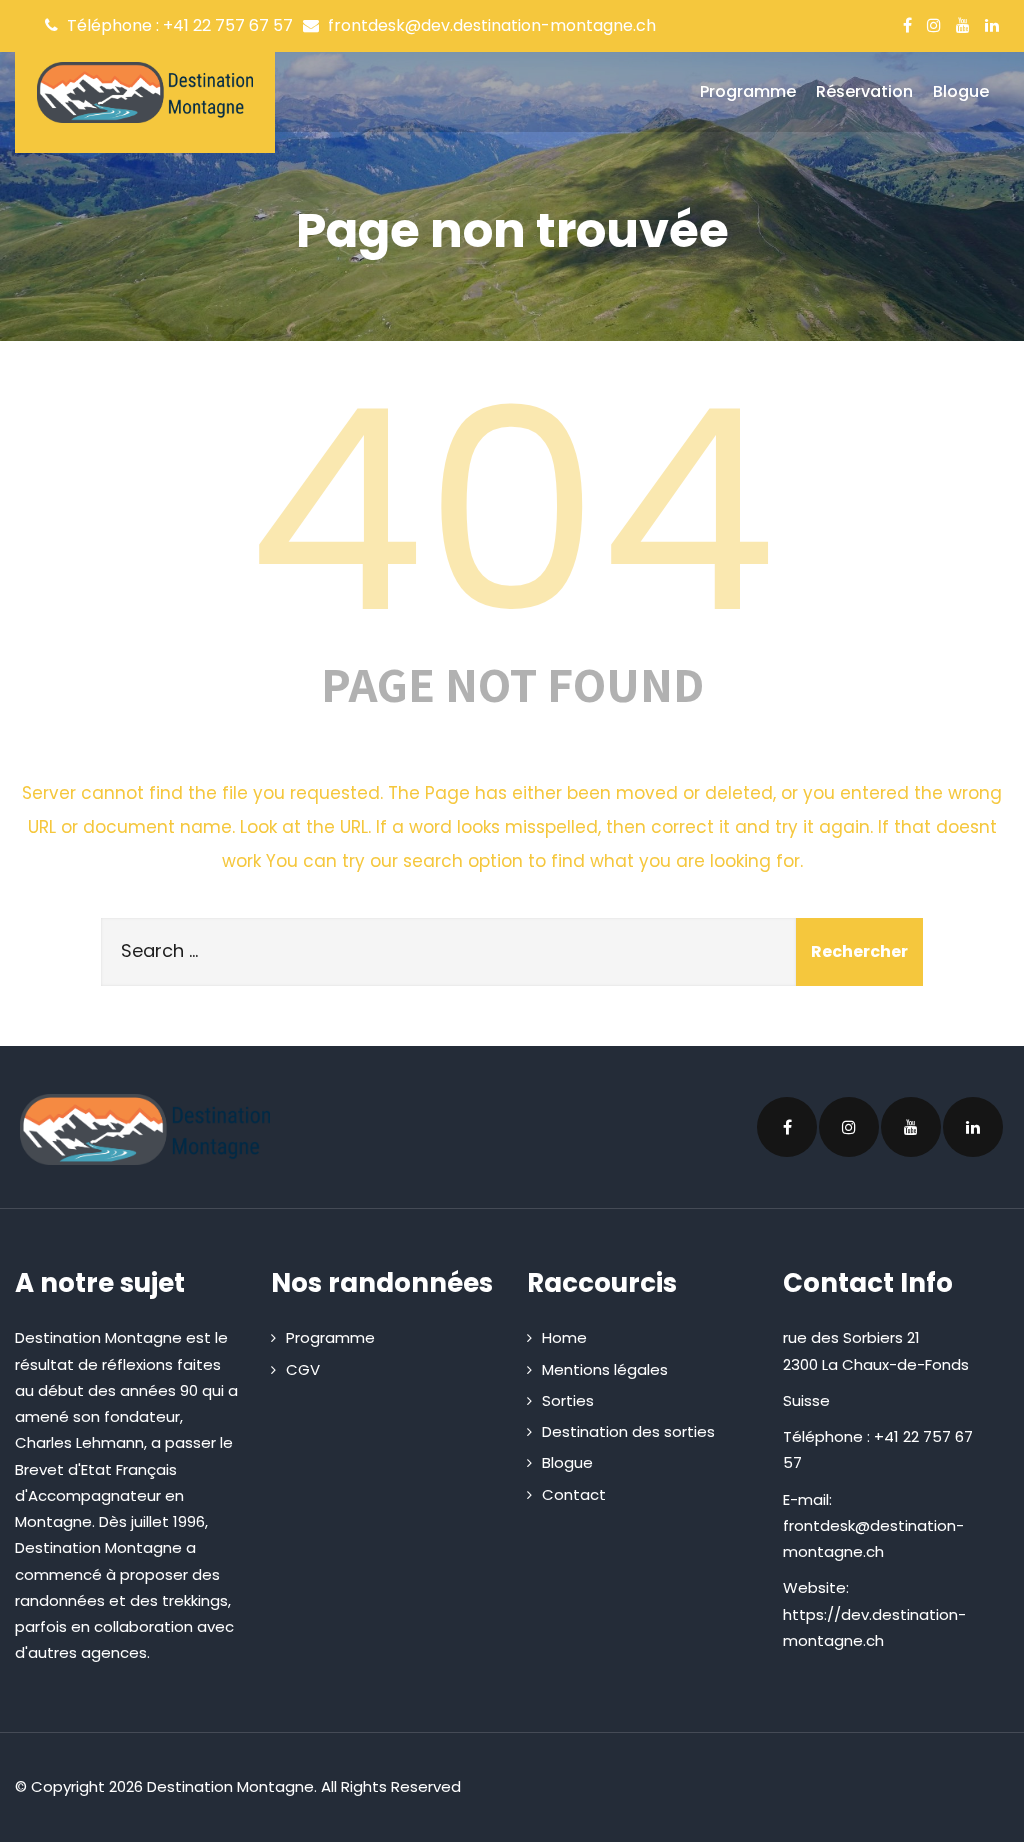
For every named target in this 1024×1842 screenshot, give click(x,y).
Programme (748, 91)
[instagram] (934, 25)
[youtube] (963, 25)
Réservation (864, 91)
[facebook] (907, 25)
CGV (303, 1369)
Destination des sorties (628, 1431)
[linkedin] (992, 25)
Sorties (568, 1400)
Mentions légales (605, 1369)
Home (564, 1337)
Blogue (961, 91)
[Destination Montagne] (145, 92)
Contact (574, 1494)
